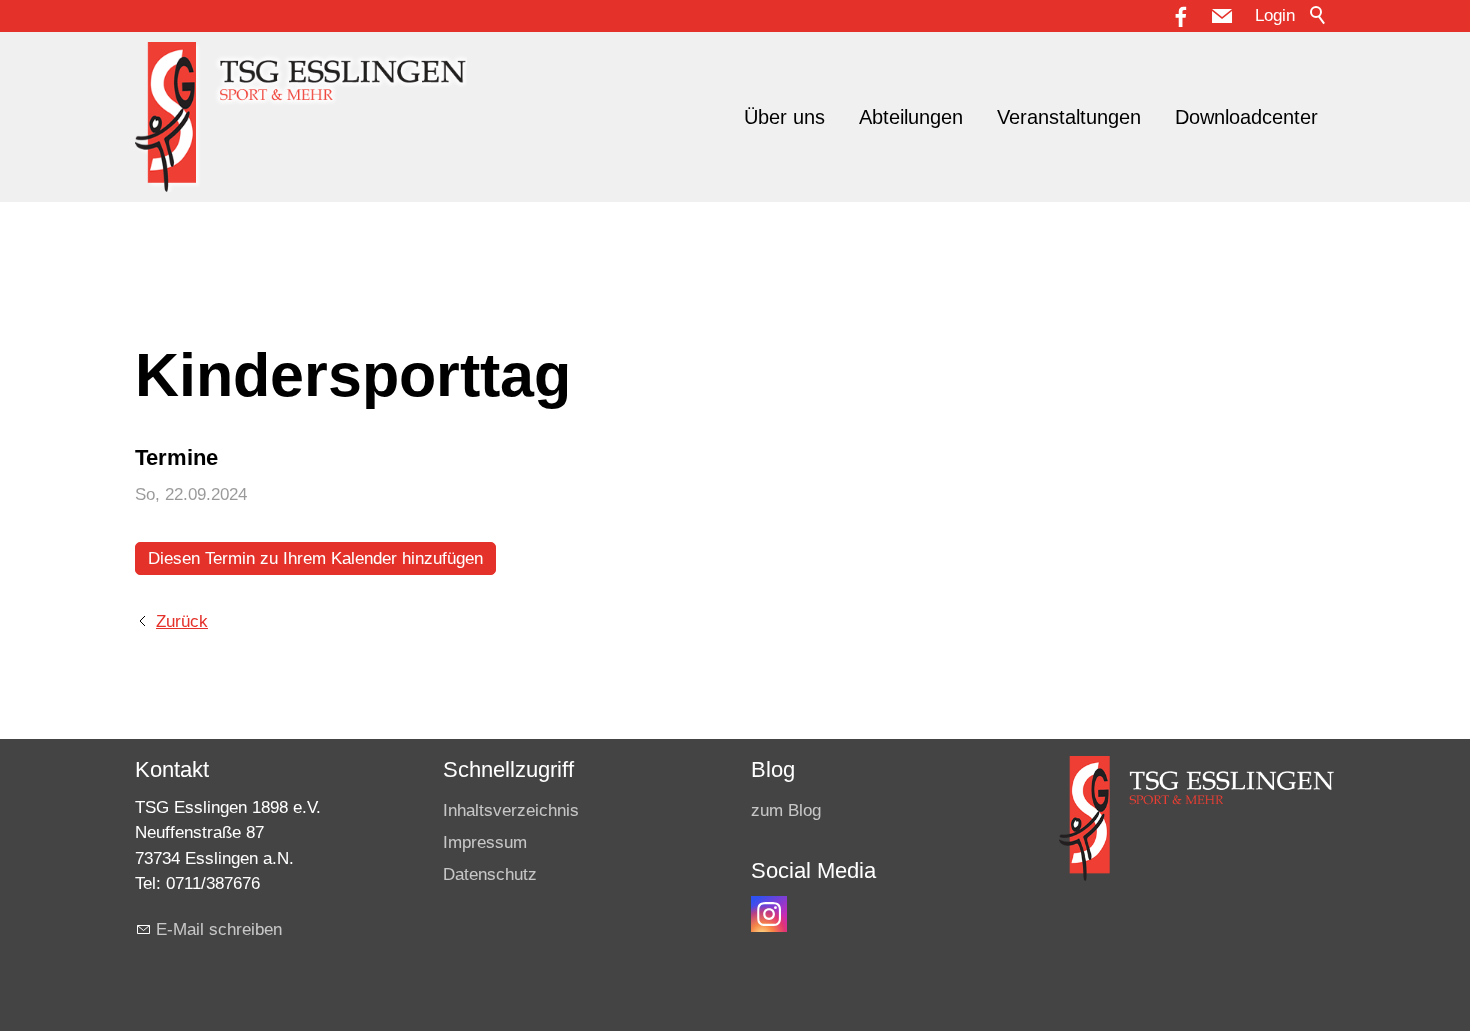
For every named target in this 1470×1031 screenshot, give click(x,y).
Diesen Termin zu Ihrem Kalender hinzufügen (315, 558)
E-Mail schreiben (219, 929)
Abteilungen (911, 117)
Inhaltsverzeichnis (511, 810)
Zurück (182, 621)
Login (1275, 15)
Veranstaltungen (1069, 117)
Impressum (485, 842)
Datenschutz (490, 874)
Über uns (784, 117)
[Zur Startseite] (301, 117)
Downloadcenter (1246, 117)
